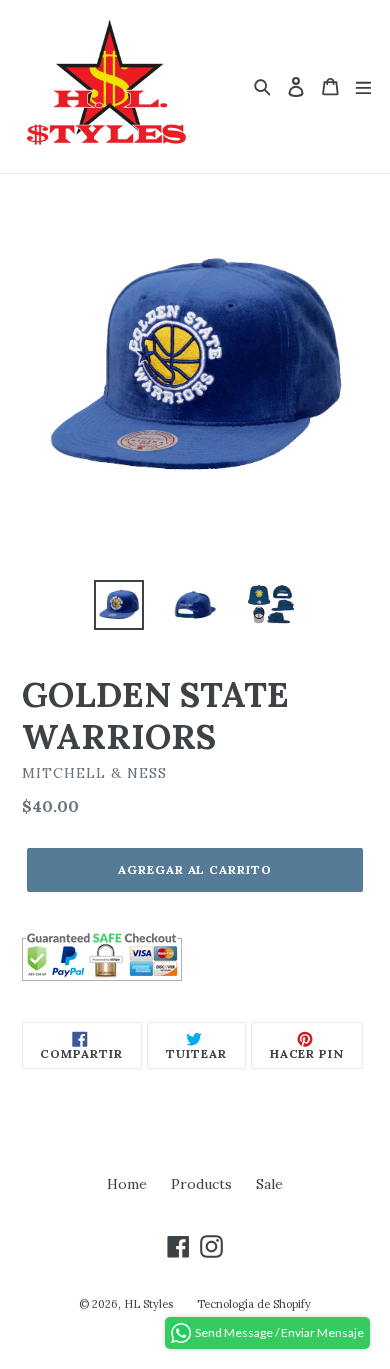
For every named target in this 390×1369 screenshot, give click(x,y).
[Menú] (363, 86)
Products (201, 1184)
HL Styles (148, 1304)
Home (127, 1184)
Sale (269, 1184)
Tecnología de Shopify (254, 1304)
